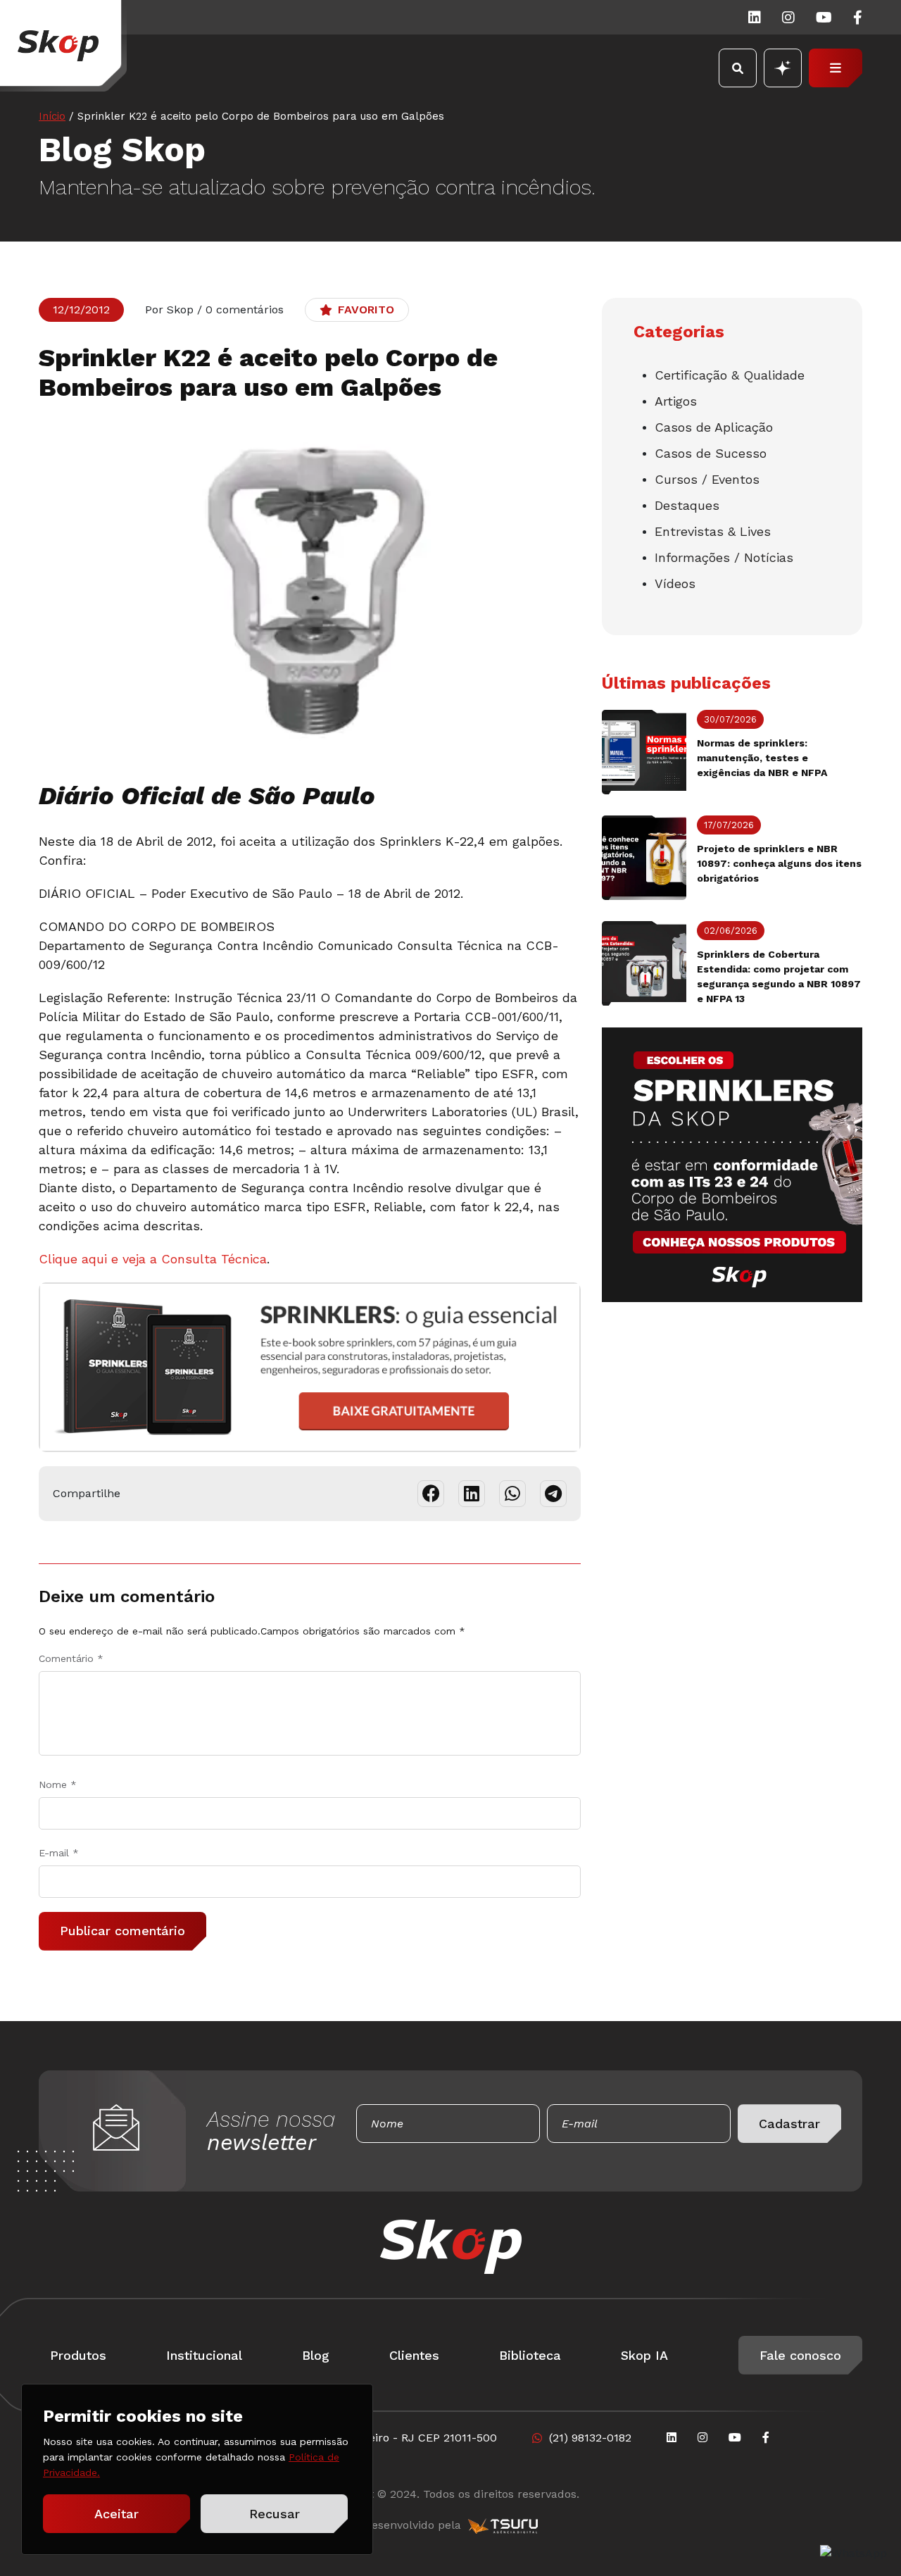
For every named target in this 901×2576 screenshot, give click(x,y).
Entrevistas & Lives (713, 531)
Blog (316, 2355)
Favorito (366, 310)
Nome (58, 1784)
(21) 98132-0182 (590, 2438)
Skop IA (644, 2355)
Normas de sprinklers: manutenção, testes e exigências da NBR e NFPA (762, 758)
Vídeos (675, 583)
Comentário (71, 1658)
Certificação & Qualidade (730, 375)
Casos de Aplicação (714, 427)
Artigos (676, 401)
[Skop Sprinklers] (63, 46)
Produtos (78, 2355)
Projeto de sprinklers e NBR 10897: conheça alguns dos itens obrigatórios (779, 863)
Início (52, 116)
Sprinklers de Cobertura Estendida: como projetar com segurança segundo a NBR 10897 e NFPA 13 (779, 976)
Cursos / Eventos (707, 479)
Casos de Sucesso (711, 453)
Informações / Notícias (724, 557)
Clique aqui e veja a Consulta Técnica (153, 1259)
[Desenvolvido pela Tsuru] (503, 2525)
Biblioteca (530, 2355)
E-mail (59, 1853)
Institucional (204, 2355)
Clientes (414, 2355)
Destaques (687, 505)
